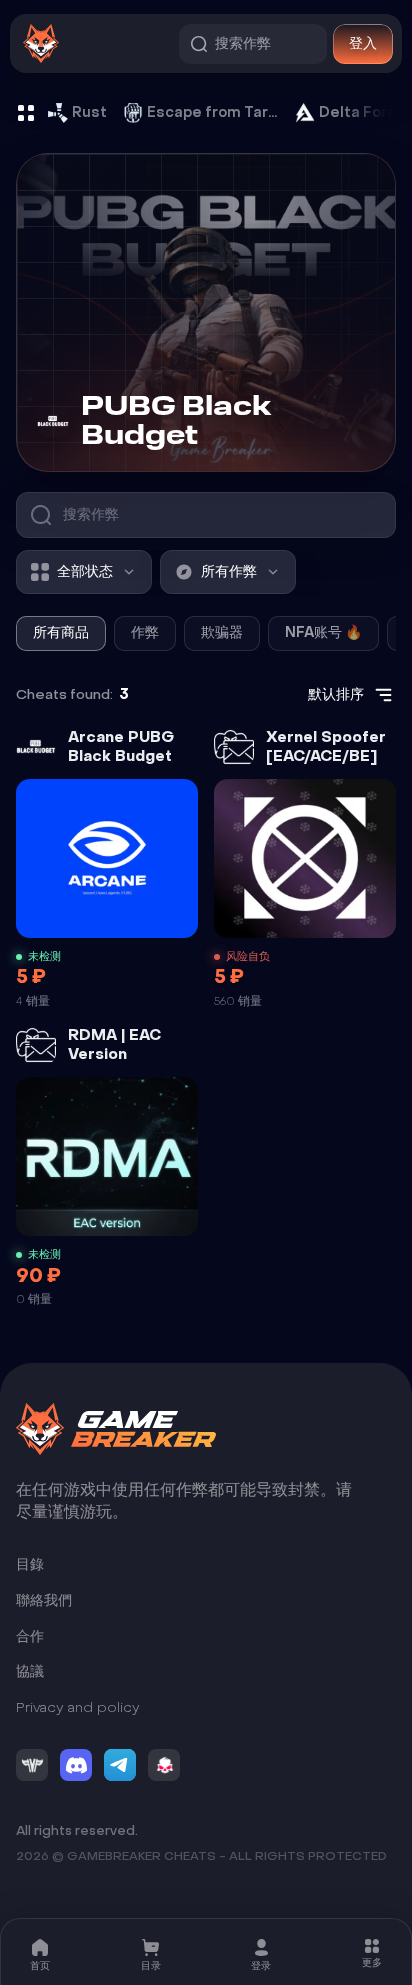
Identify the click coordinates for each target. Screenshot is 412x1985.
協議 (30, 1671)
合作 (30, 1636)
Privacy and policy (78, 1707)
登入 (363, 43)
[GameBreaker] (116, 1429)
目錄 (30, 1565)
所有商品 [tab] (61, 632)
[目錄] (26, 113)
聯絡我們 (44, 1600)
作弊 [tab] (145, 632)
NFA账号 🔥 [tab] (323, 632)
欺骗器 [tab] (222, 632)
